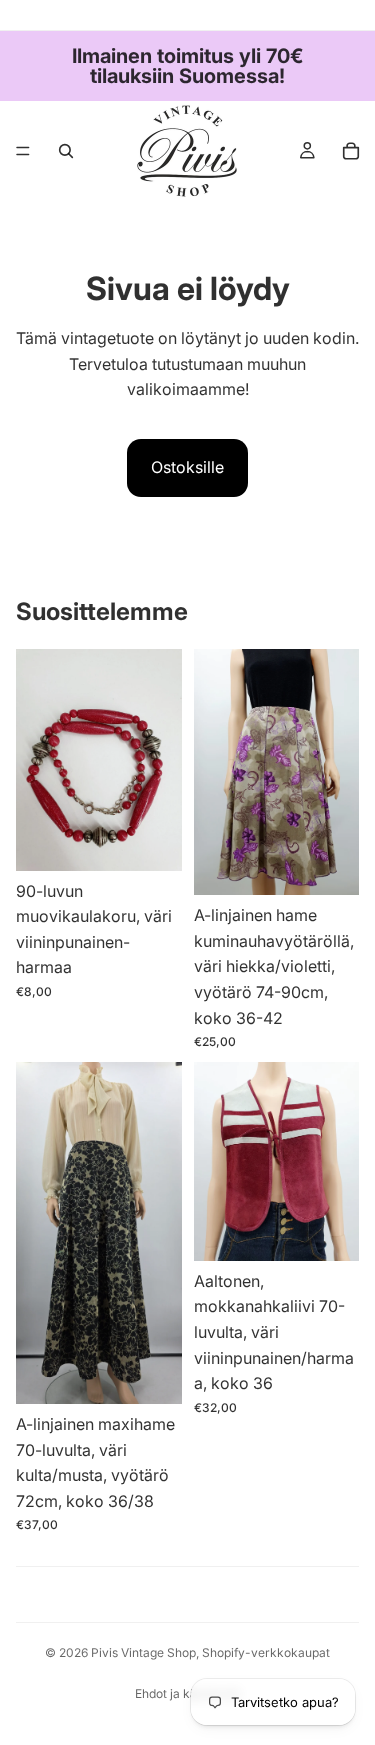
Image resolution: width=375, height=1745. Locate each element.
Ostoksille (187, 467)
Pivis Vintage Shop (143, 1652)
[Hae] (66, 151)
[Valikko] (23, 151)
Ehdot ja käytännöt (187, 1693)
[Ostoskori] (351, 151)
